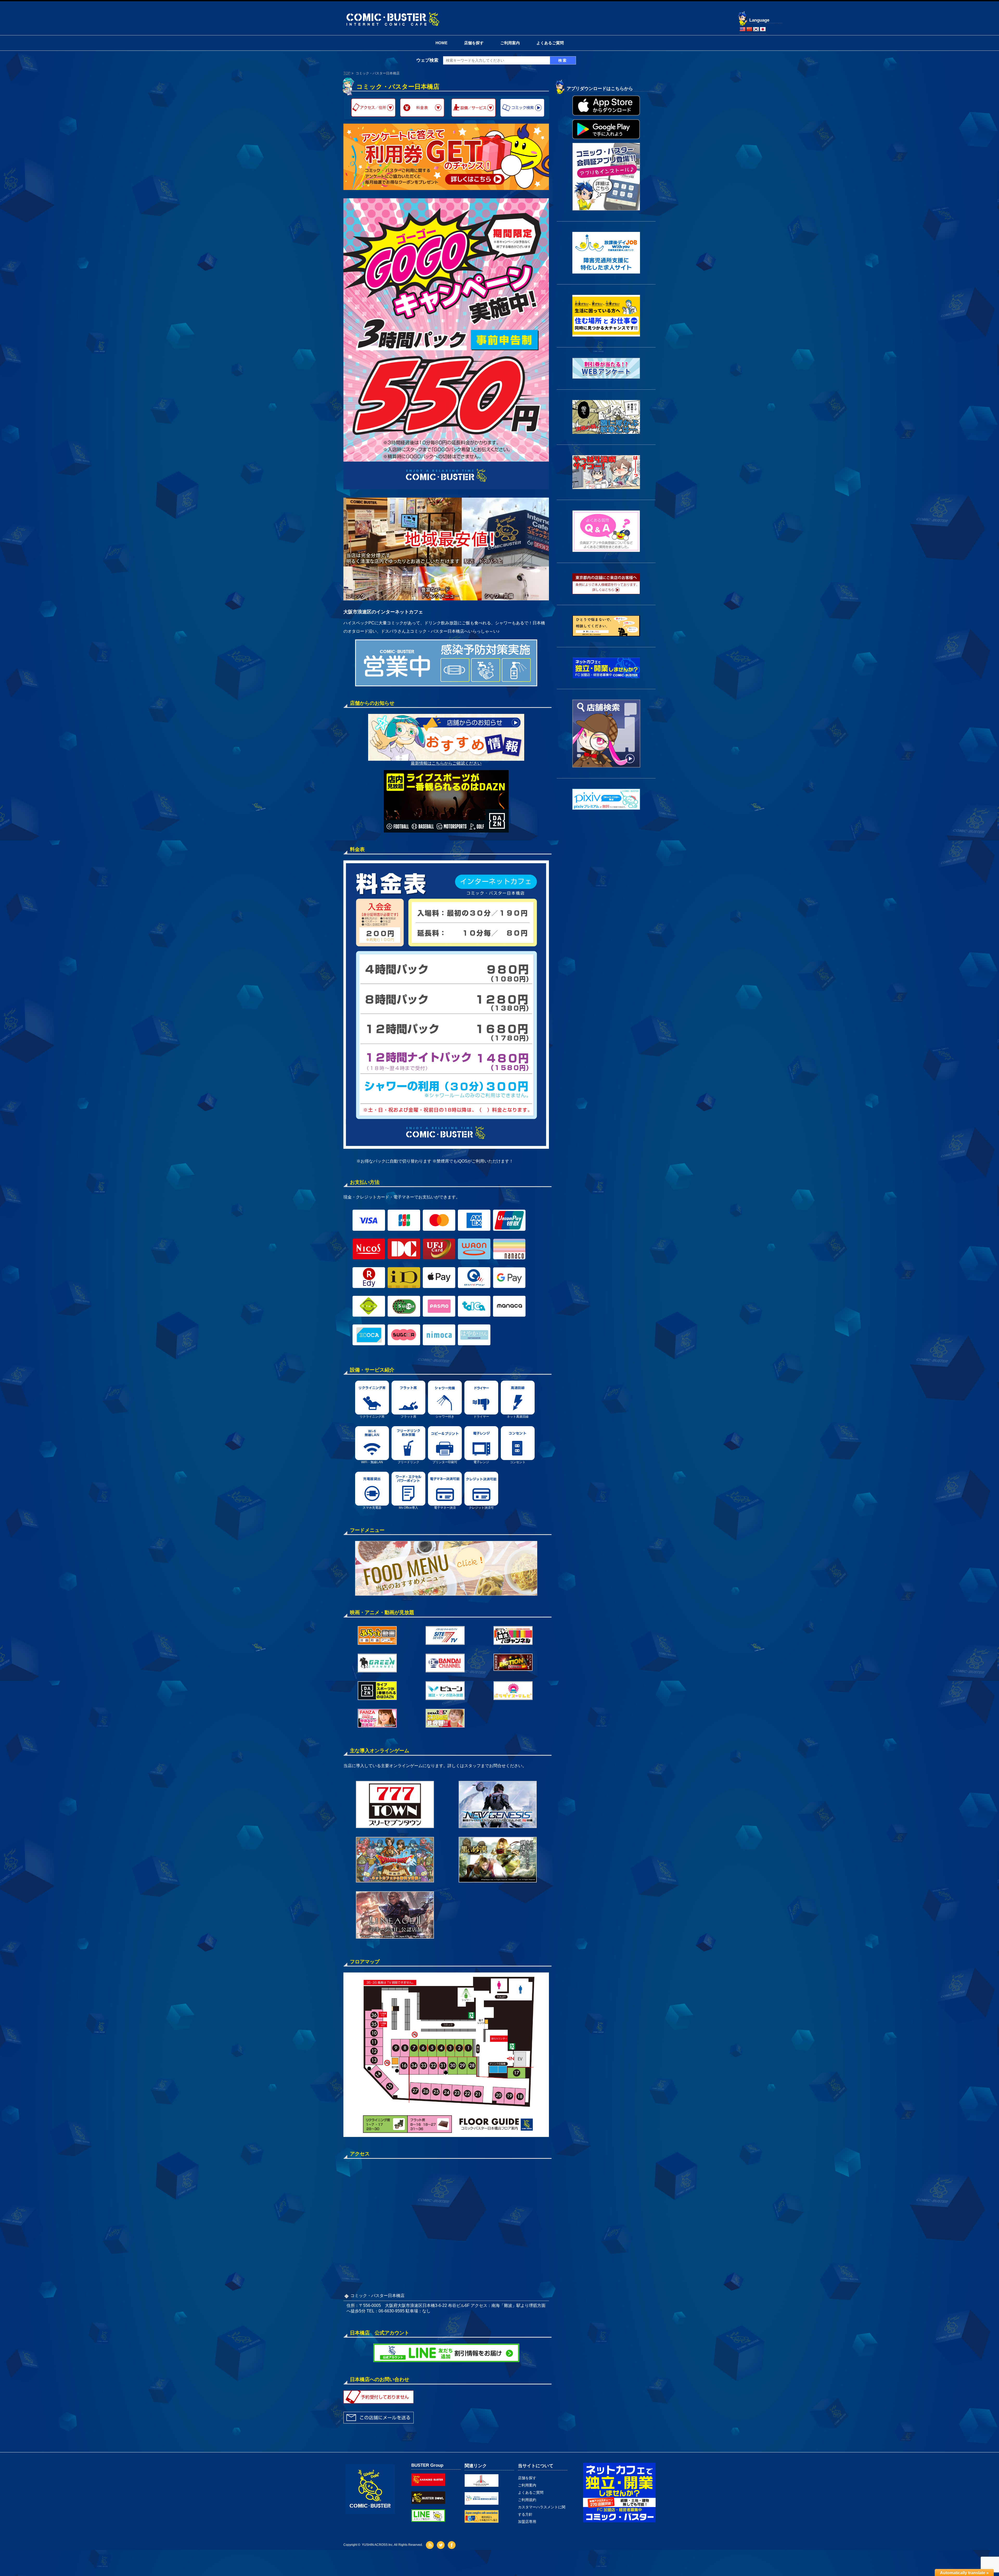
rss (430, 2545)
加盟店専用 (527, 2522)
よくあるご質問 (550, 43)
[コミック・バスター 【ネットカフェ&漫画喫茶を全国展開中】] (392, 13)
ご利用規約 (527, 2500)
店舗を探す (474, 43)
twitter (441, 2545)
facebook (452, 2545)
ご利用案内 (510, 43)
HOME (441, 43)
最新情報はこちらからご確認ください (446, 763)
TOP (347, 73)
